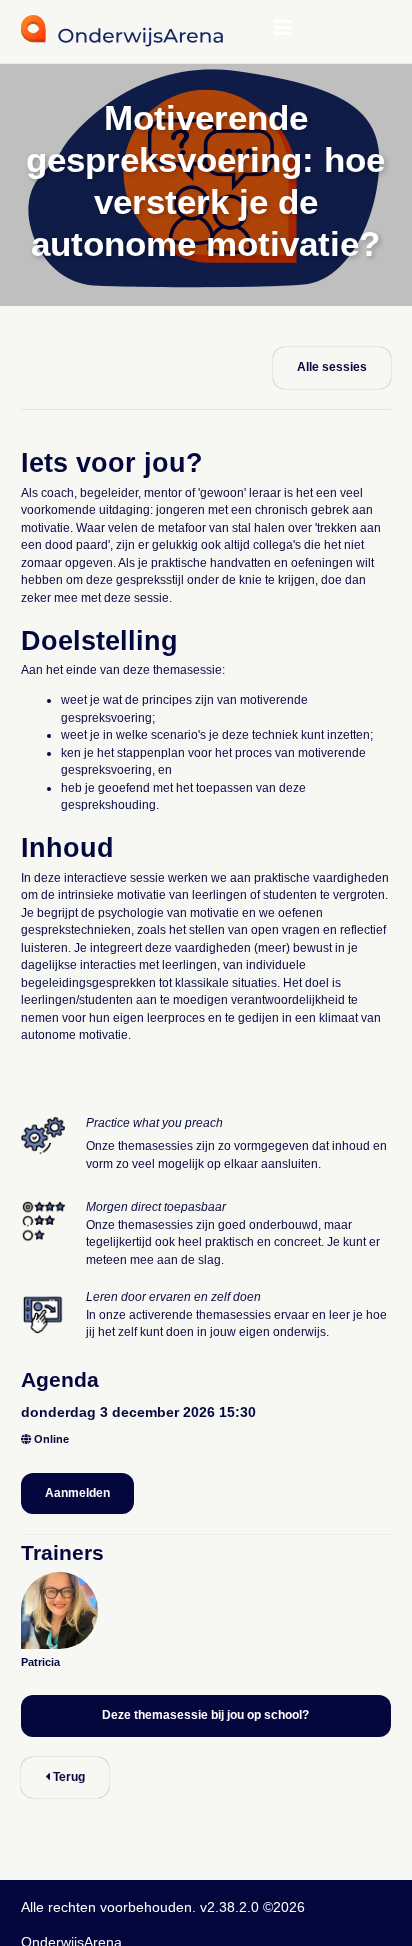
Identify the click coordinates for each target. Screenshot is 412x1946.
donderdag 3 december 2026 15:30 (138, 1412)
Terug (67, 1777)
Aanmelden (77, 1493)
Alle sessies (332, 367)
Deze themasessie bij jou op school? (205, 1715)
